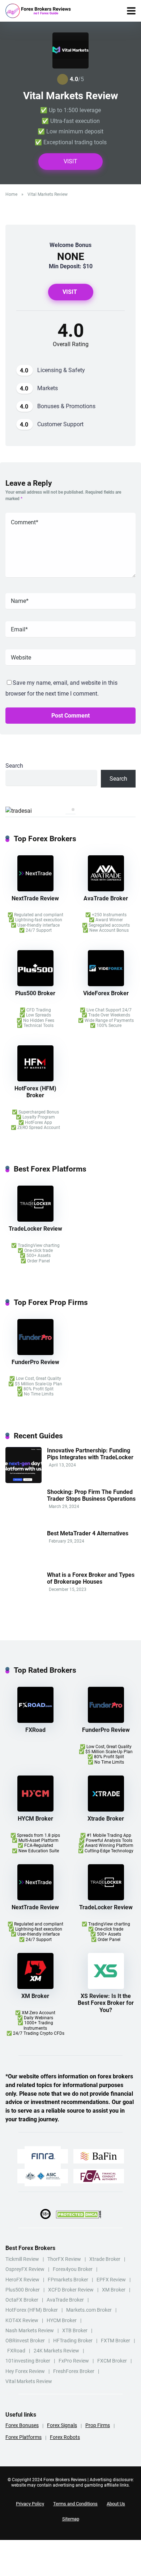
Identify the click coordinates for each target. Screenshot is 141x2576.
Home (11, 194)
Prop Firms (98, 2425)
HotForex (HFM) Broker (35, 1092)
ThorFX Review (64, 2259)
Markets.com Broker (89, 2310)
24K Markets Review (56, 2351)
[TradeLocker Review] (35, 1220)
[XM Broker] (35, 1987)
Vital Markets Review (29, 2381)
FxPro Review (74, 2361)
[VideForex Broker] (106, 984)
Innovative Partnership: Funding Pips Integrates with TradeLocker (90, 1454)
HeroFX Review (22, 2280)
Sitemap (71, 2519)
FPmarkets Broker (68, 2280)
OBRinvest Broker (25, 2341)
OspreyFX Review (25, 2269)
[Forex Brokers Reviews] (38, 11)
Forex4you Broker (73, 2269)
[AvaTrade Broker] (106, 889)
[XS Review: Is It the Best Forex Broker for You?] (106, 1987)
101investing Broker (28, 2361)
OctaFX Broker (22, 2300)
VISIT (70, 161)
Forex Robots (65, 2437)
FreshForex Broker (74, 2371)
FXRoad (35, 1730)
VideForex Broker (106, 993)
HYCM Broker (35, 1819)
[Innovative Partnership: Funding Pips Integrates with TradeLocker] (23, 1481)
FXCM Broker (112, 2361)
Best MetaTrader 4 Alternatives (88, 1533)
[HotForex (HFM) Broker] (35, 1079)
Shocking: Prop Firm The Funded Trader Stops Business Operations (91, 1495)
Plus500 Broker (35, 993)
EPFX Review (111, 2280)
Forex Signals (62, 2425)
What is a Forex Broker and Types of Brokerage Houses (91, 1578)
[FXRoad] (35, 1721)
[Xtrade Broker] (106, 1810)
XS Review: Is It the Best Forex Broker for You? (106, 2003)
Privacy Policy (30, 2504)
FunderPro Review (35, 1362)
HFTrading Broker (73, 2341)
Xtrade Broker (106, 1819)
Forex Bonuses (22, 2425)
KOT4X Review (22, 2320)
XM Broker (35, 1996)
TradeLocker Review (35, 1229)
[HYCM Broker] (35, 1810)
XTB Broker (75, 2330)
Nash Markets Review (30, 2330)
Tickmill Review (22, 2259)
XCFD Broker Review (71, 2290)
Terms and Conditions (75, 2504)
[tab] (68, 809)
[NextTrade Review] (35, 889)
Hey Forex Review (25, 2371)
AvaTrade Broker (106, 898)
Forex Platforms (23, 2437)
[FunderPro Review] (35, 1353)
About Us (116, 2504)
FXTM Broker (116, 2341)
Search (14, 766)
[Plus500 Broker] (35, 984)
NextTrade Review (35, 898)
